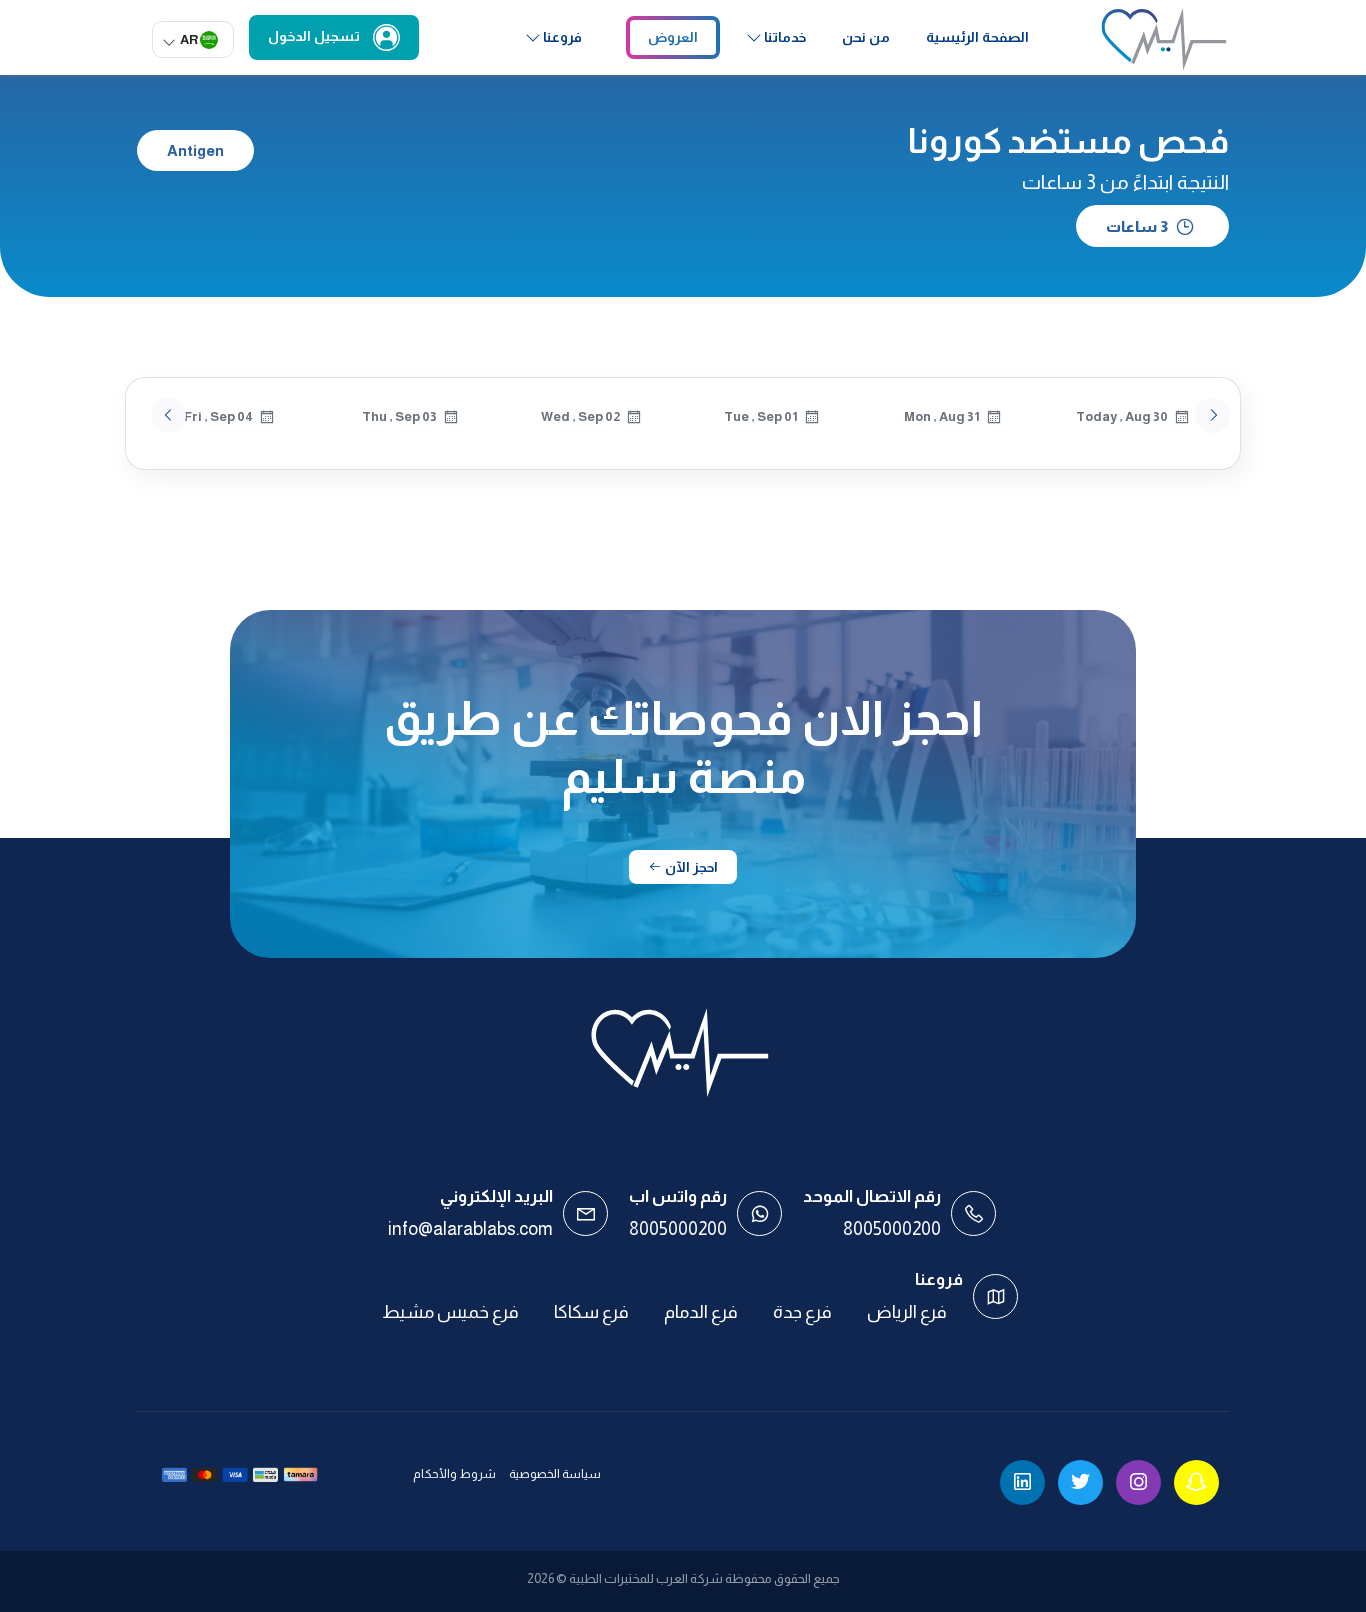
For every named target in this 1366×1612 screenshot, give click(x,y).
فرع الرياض (907, 1312)
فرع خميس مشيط (450, 1312)
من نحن (866, 37)
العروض (673, 37)
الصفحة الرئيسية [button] (977, 37)
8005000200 (892, 1229)
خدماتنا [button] (785, 37)
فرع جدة (802, 1312)
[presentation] (168, 415)
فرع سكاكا (591, 1312)
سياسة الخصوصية (555, 1474)
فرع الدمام (701, 1312)
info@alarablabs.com (470, 1229)
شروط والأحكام (454, 1474)
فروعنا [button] (562, 37)
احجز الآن (690, 867)
